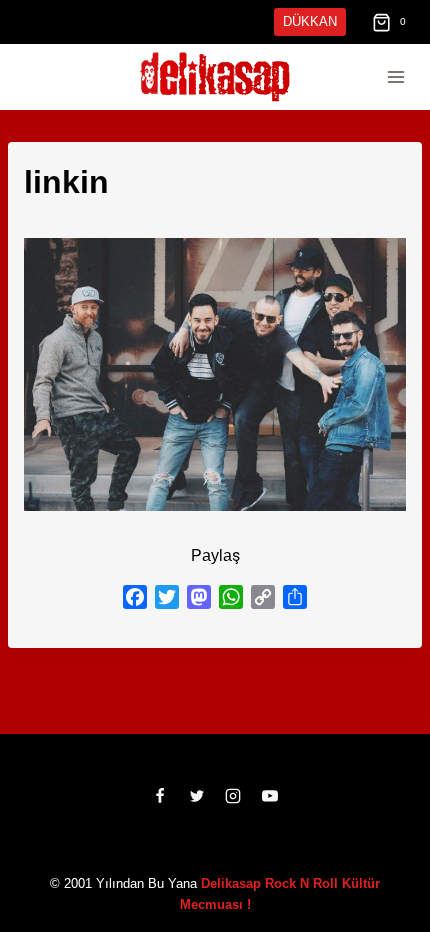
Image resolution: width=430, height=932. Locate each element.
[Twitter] (197, 817)
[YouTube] (270, 817)
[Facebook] (160, 817)
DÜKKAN (312, 21)
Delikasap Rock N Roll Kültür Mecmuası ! (286, 904)
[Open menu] (395, 77)
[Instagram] (233, 817)
